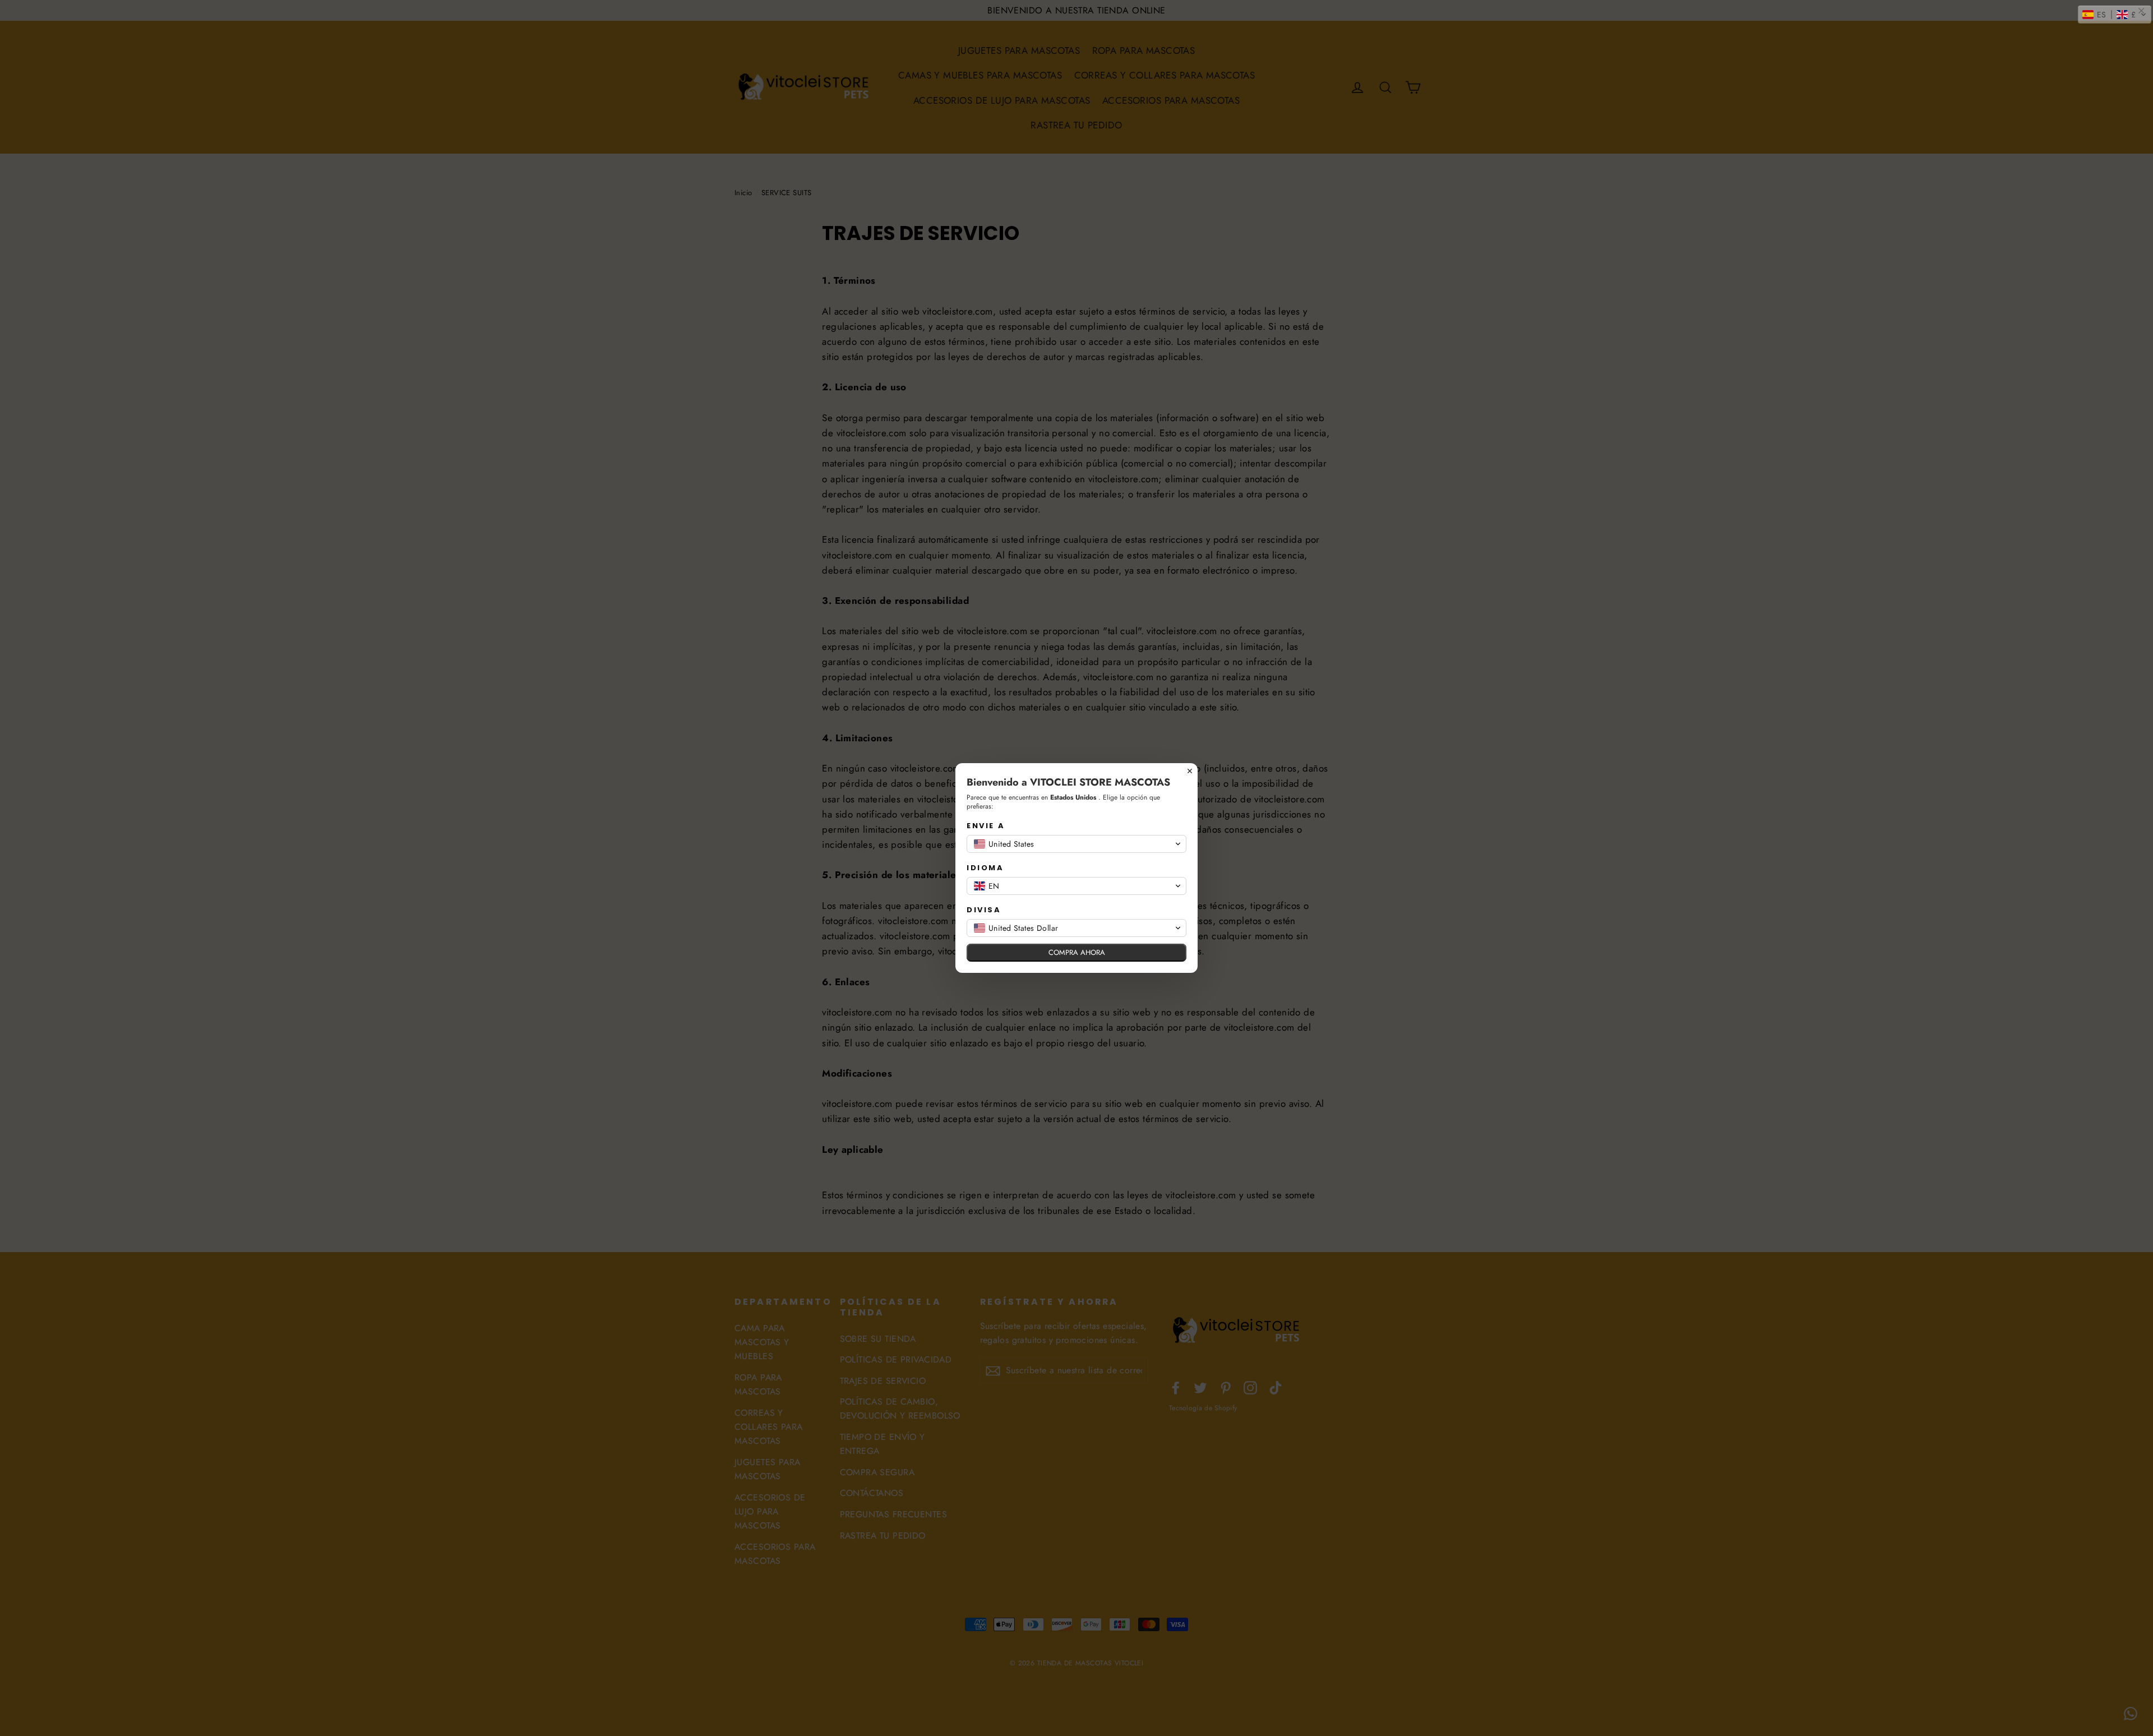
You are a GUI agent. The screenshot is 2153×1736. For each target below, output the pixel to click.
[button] (2115, 15)
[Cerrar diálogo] (1190, 771)
